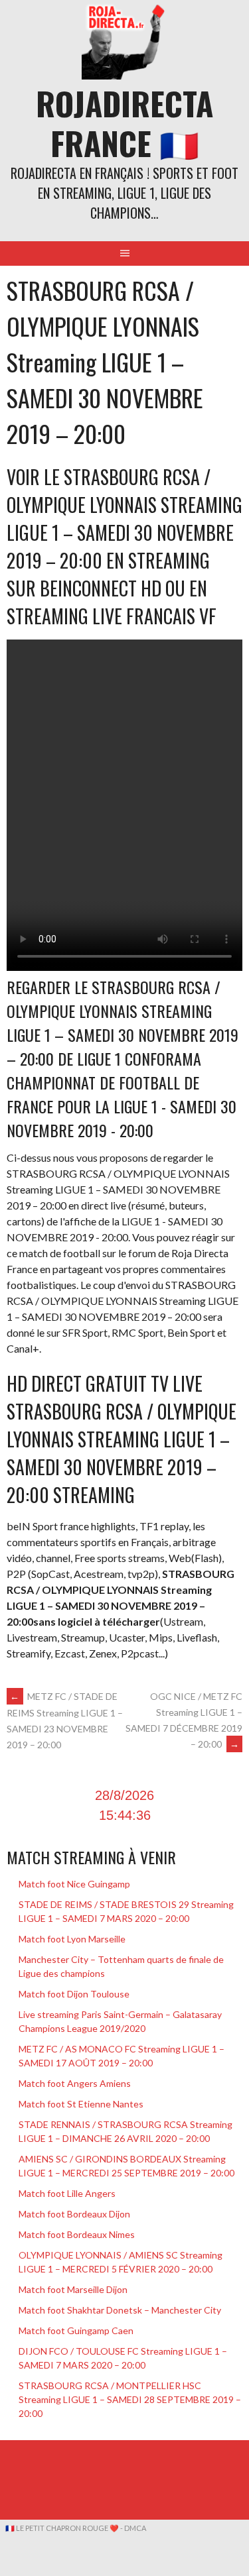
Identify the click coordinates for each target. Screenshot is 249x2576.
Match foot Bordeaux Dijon (74, 2214)
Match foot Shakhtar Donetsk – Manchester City (120, 2310)
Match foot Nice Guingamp (74, 1884)
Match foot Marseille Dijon (73, 2289)
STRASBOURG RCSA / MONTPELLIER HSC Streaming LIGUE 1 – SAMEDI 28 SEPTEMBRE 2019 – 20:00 (130, 2399)
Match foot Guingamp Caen (76, 2330)
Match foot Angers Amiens (75, 2083)
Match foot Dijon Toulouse (74, 1994)
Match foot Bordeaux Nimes (77, 2234)
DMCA (135, 2528)
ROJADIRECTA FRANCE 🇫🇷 (124, 123)
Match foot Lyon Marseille (72, 1939)
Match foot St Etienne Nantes (81, 2104)
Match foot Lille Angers (67, 2193)
